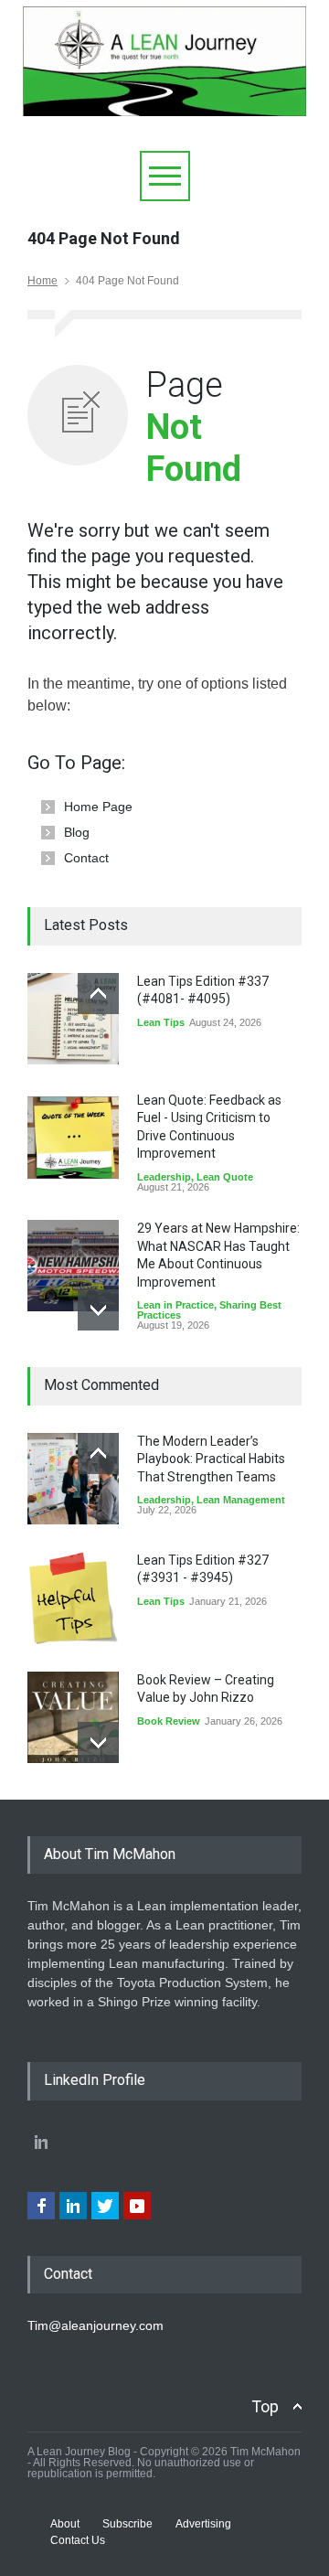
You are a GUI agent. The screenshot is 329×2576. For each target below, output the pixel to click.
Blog (77, 832)
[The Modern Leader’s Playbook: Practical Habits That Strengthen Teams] (73, 1479)
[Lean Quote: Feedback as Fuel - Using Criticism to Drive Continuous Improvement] (73, 1138)
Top (265, 2406)
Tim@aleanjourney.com (96, 2325)
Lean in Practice (175, 1305)
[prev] (98, 994)
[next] (98, 1310)
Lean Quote (225, 1177)
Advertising (203, 2524)
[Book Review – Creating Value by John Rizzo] (73, 1717)
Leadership (164, 1177)
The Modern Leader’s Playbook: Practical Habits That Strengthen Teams (211, 1459)
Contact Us (78, 2540)
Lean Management (241, 1500)
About (65, 2524)
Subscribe (127, 2524)
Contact (86, 858)
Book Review (169, 1721)
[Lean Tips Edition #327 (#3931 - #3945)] (73, 1598)
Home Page (98, 807)
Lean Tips (161, 1022)
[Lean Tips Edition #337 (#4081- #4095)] (73, 1019)
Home (42, 281)
